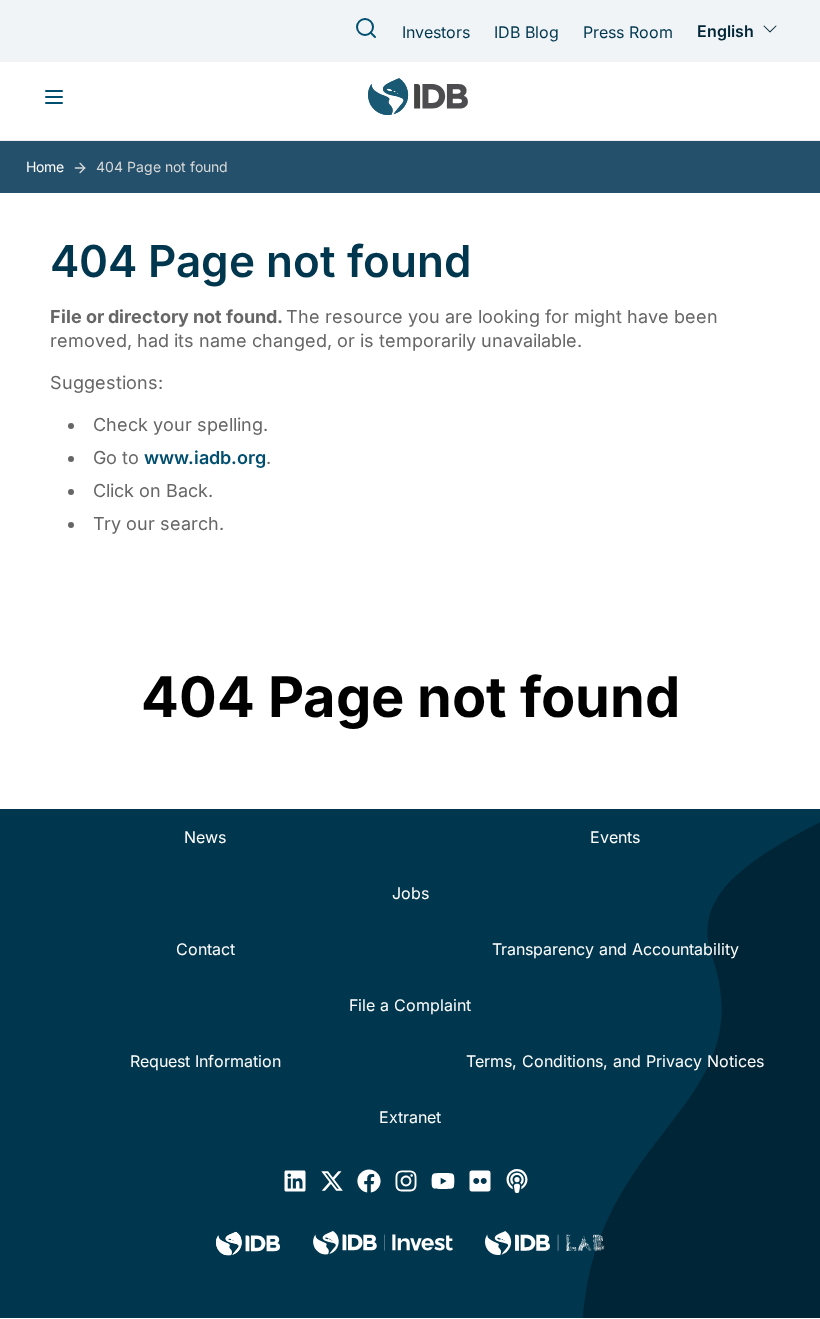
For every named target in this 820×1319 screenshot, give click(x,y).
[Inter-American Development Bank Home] (418, 101)
